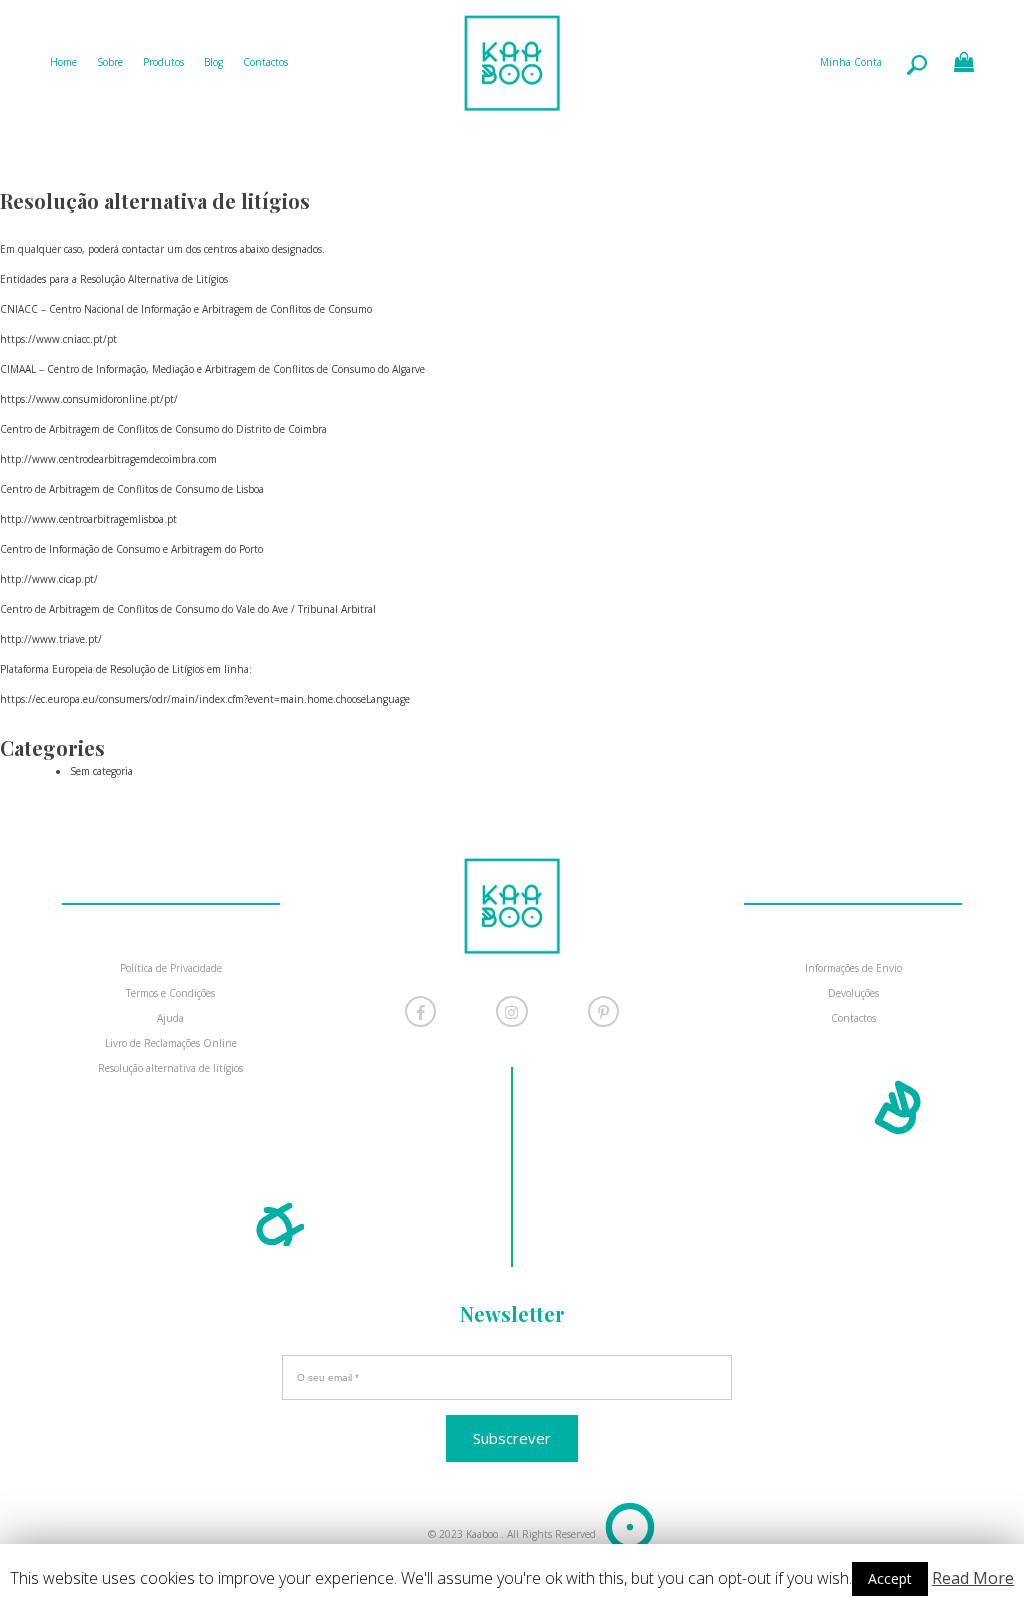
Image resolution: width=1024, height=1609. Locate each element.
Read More (973, 1578)
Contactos (265, 62)
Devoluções (853, 993)
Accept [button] (890, 1578)
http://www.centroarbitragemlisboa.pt (88, 519)
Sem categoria (101, 771)
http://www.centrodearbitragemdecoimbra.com (108, 459)
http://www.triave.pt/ (51, 639)
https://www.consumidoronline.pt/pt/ (89, 399)
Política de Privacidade (171, 968)
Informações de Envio (853, 968)
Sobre (110, 62)
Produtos (163, 62)
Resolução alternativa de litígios (170, 1068)
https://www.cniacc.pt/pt (58, 339)
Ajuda (170, 1018)
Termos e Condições (170, 993)
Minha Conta (851, 62)
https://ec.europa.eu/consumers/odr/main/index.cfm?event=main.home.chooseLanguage (205, 699)
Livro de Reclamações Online (171, 1043)
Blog (213, 62)
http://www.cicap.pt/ (49, 579)
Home (63, 62)
